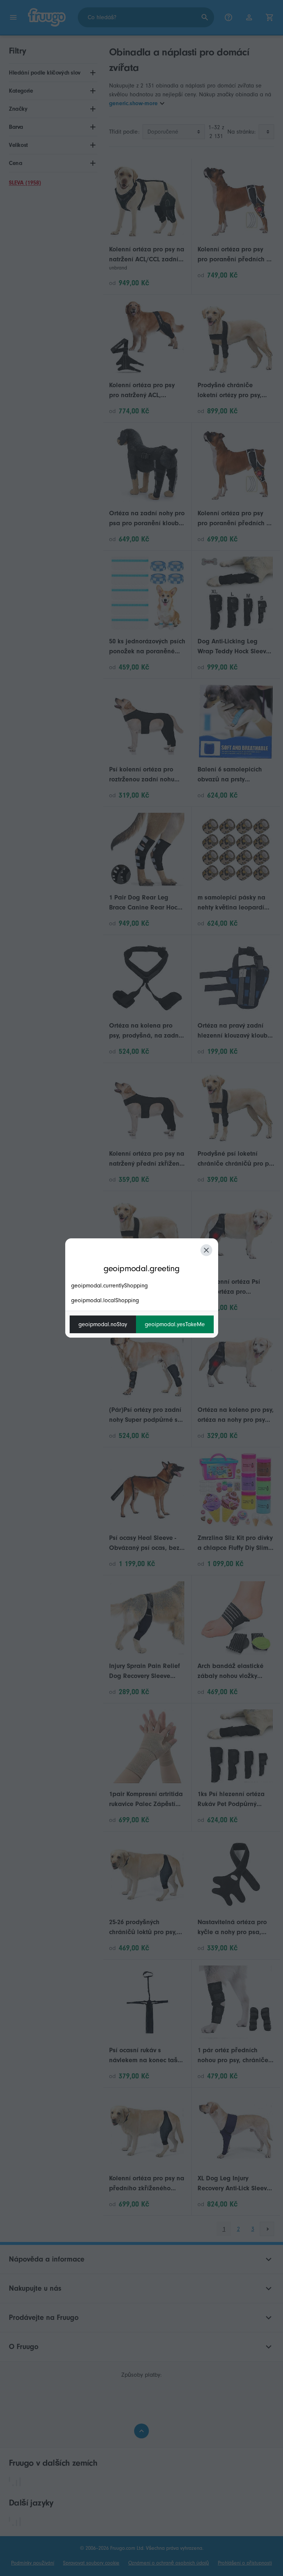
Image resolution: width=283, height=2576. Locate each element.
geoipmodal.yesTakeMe (175, 1324)
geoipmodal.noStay (103, 1324)
